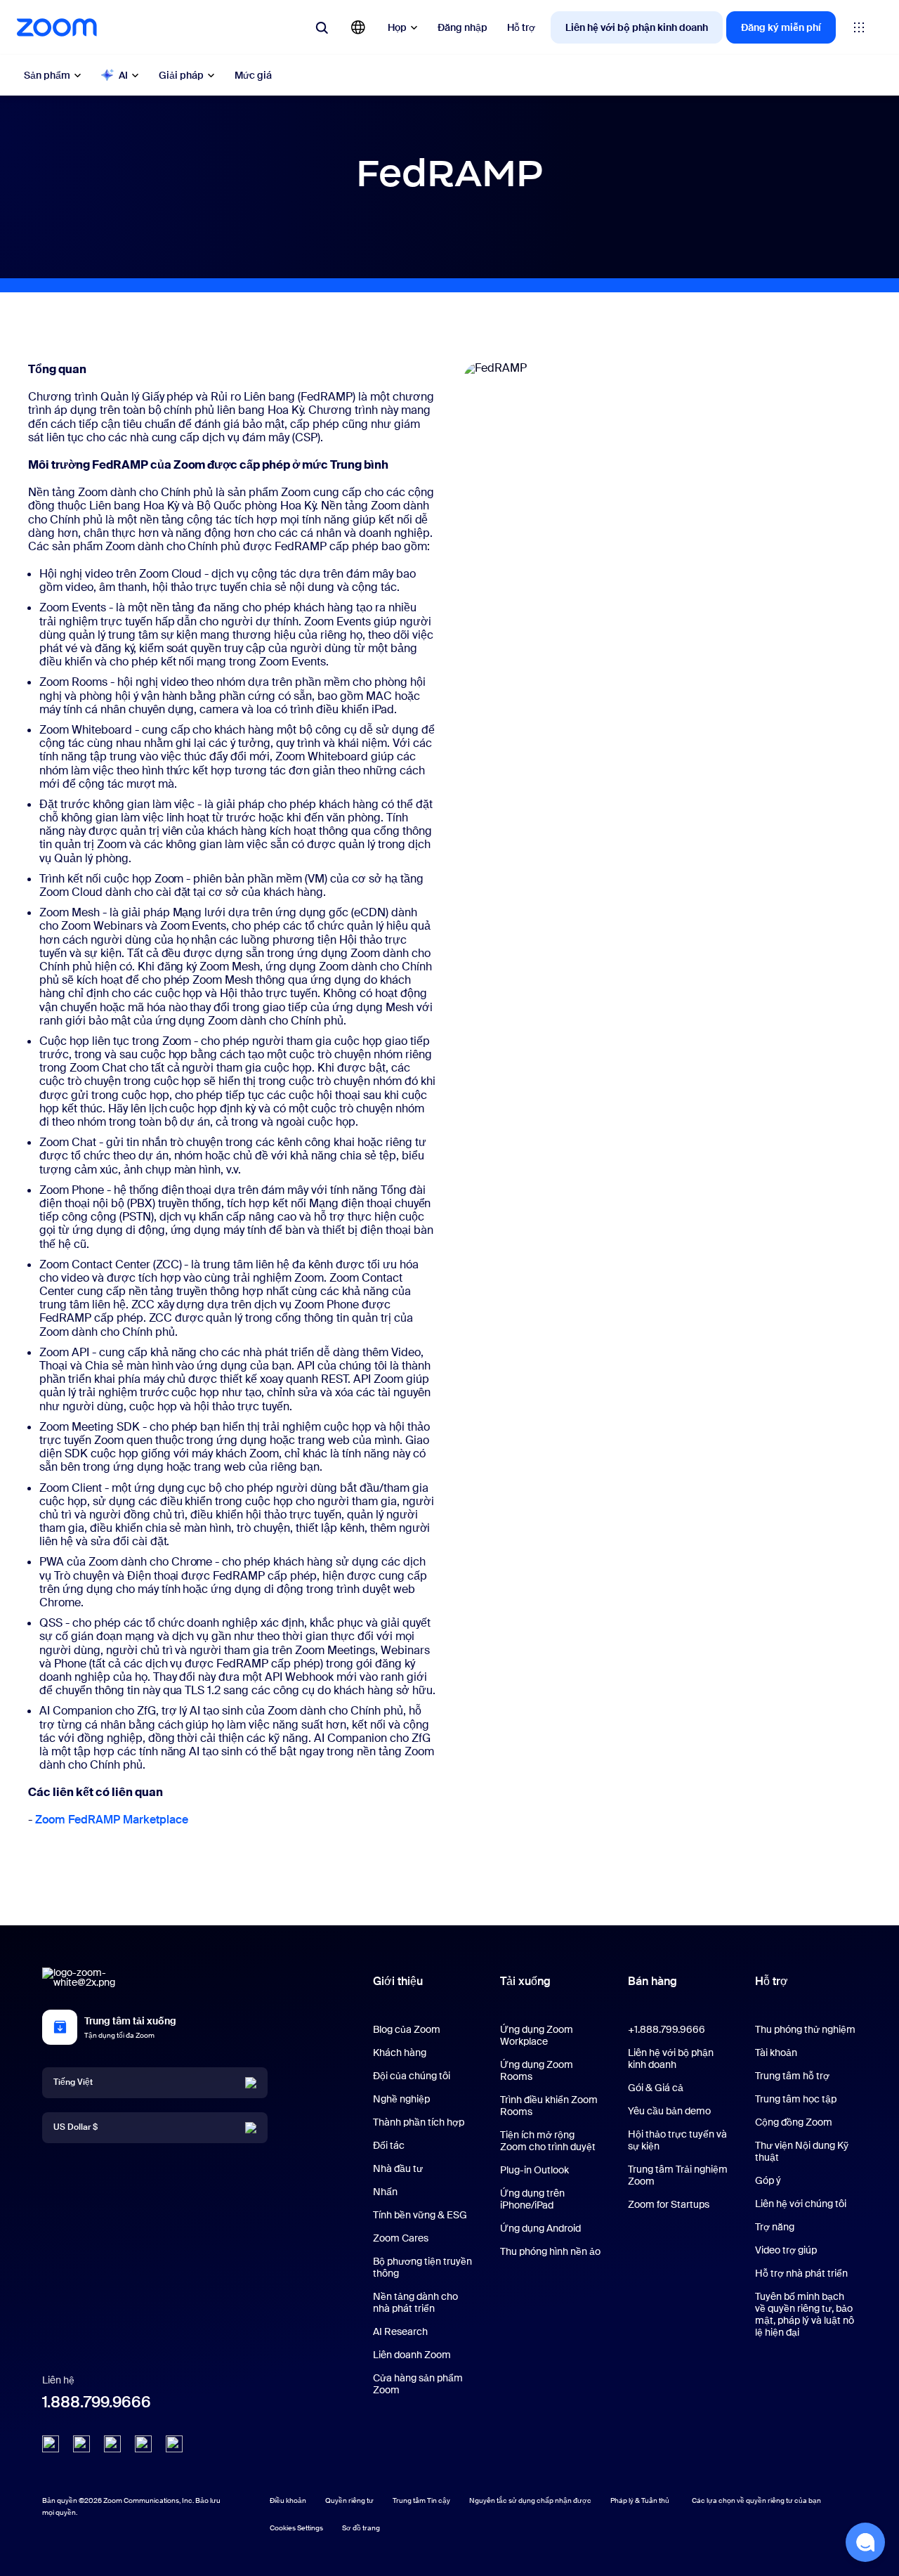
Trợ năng (775, 2227)
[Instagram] (174, 2444)
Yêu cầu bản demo (669, 2111)
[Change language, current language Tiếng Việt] (358, 27)
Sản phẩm (47, 75)
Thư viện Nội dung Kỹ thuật (802, 2151)
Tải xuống (525, 1981)
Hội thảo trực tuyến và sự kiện (677, 2140)
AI (123, 75)
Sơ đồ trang (361, 2528)
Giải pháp (181, 75)
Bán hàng (652, 1981)
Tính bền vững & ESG (420, 2215)
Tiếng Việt (73, 2083)
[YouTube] (112, 2444)
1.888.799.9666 (97, 2402)
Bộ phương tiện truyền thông (422, 2267)
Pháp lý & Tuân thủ (640, 2500)
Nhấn (385, 2192)
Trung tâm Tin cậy (421, 2500)
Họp (397, 27)
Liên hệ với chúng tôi (801, 2204)
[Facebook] (143, 2444)
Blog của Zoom (407, 2029)
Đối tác (389, 2145)
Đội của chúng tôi (412, 2076)
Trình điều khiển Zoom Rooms (549, 2106)
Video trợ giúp (786, 2250)
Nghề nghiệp (401, 2099)
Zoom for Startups (669, 2204)
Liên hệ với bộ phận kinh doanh (637, 27)
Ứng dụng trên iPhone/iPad (532, 2199)
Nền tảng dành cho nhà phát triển (415, 2302)
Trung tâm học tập (796, 2099)
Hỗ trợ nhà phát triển (801, 2273)
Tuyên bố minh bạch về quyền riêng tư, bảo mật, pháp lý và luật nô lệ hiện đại (805, 2314)
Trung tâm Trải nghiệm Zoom (678, 2175)
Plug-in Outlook (534, 2170)
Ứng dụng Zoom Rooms (537, 2070)
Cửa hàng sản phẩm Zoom (418, 2384)
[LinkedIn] (51, 2444)
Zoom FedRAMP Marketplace (112, 1820)
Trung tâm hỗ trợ (792, 2076)
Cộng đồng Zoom (794, 2122)
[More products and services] (859, 27)
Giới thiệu (398, 1981)
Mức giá (253, 75)
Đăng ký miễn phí (781, 27)
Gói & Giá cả (656, 2088)
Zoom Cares (401, 2238)
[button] (865, 2542)
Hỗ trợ (521, 27)
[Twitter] (81, 2444)
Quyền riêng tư (349, 2500)
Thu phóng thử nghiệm (805, 2029)
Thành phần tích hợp (419, 2122)
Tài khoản (776, 2053)
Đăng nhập (462, 27)
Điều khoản (288, 2500)
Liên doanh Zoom (412, 2355)
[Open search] (322, 27)
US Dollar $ (76, 2128)
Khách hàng (400, 2053)
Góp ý (768, 2180)
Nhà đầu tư (398, 2168)
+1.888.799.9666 (667, 2029)
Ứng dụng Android (540, 2228)
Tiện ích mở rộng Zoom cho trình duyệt (548, 2141)
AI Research (400, 2331)
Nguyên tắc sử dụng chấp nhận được (530, 2500)
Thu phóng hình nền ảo (550, 2251)
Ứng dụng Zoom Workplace (537, 2035)
